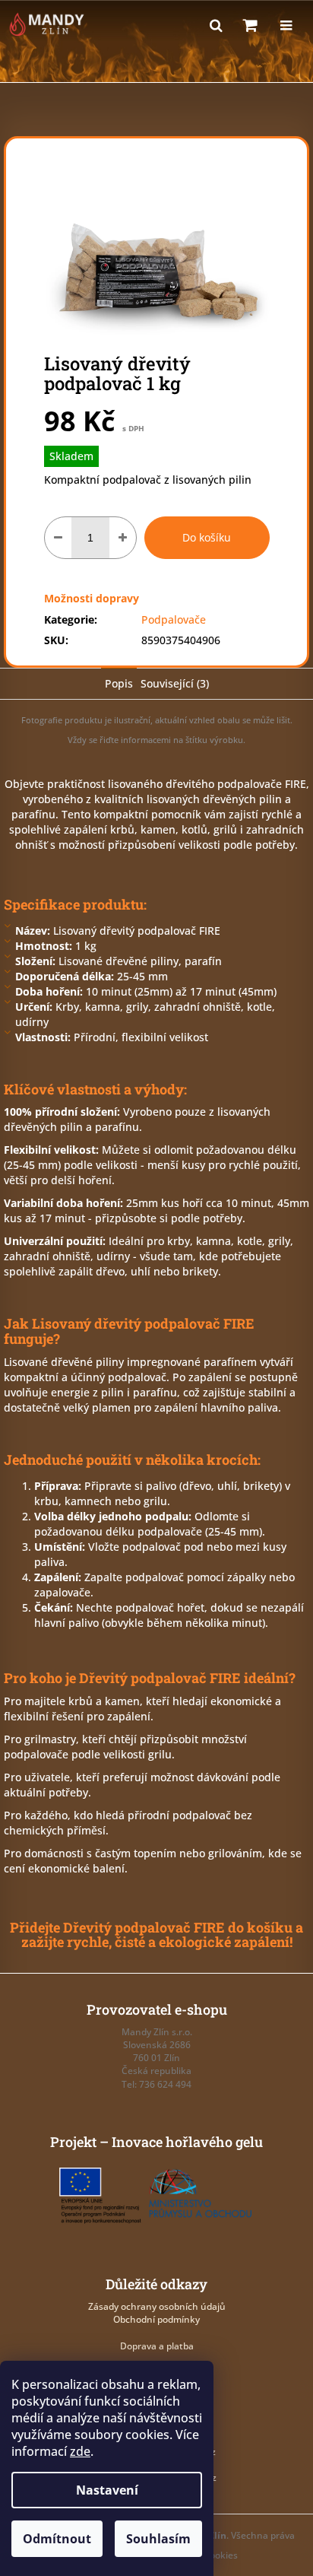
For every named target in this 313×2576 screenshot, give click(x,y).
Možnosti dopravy (92, 598)
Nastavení (107, 2490)
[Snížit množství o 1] (58, 538)
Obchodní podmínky (156, 2319)
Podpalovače (174, 619)
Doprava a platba (157, 2346)
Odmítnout (57, 2539)
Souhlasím (158, 2539)
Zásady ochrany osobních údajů (157, 2306)
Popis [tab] (119, 683)
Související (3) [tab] (175, 683)
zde (80, 2451)
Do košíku (207, 537)
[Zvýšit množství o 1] (123, 538)
